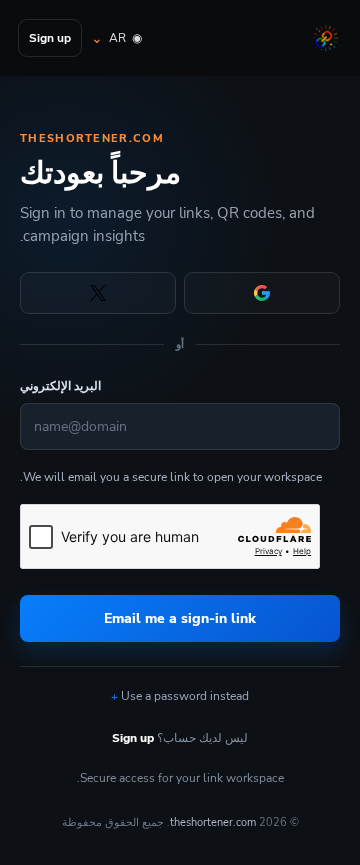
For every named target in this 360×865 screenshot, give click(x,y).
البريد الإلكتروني (60, 386)
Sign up (50, 37)
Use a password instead (185, 695)
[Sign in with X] (98, 293)
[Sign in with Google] (262, 293)
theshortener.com (213, 822)
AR (125, 37)
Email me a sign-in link (180, 618)
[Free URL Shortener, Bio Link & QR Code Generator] (325, 38)
